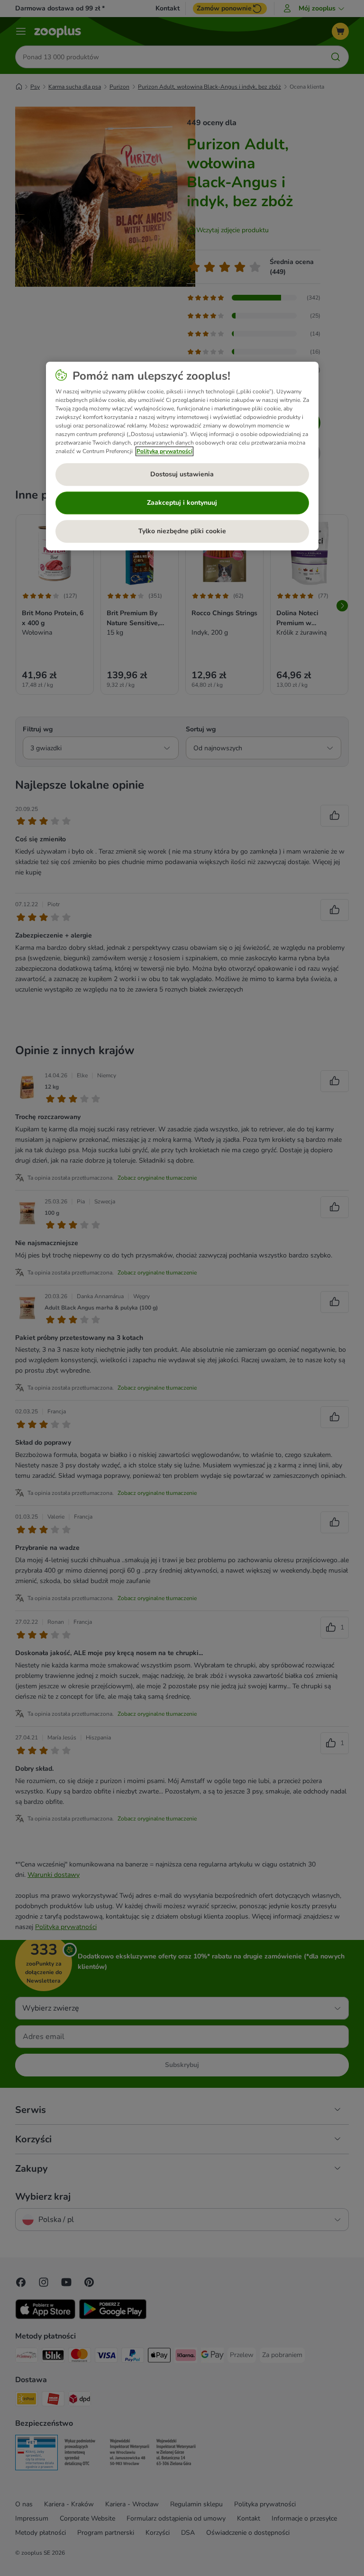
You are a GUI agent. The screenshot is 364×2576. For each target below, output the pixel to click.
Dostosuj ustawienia (182, 475)
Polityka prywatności (164, 451)
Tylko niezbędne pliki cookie (182, 532)
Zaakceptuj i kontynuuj (182, 503)
